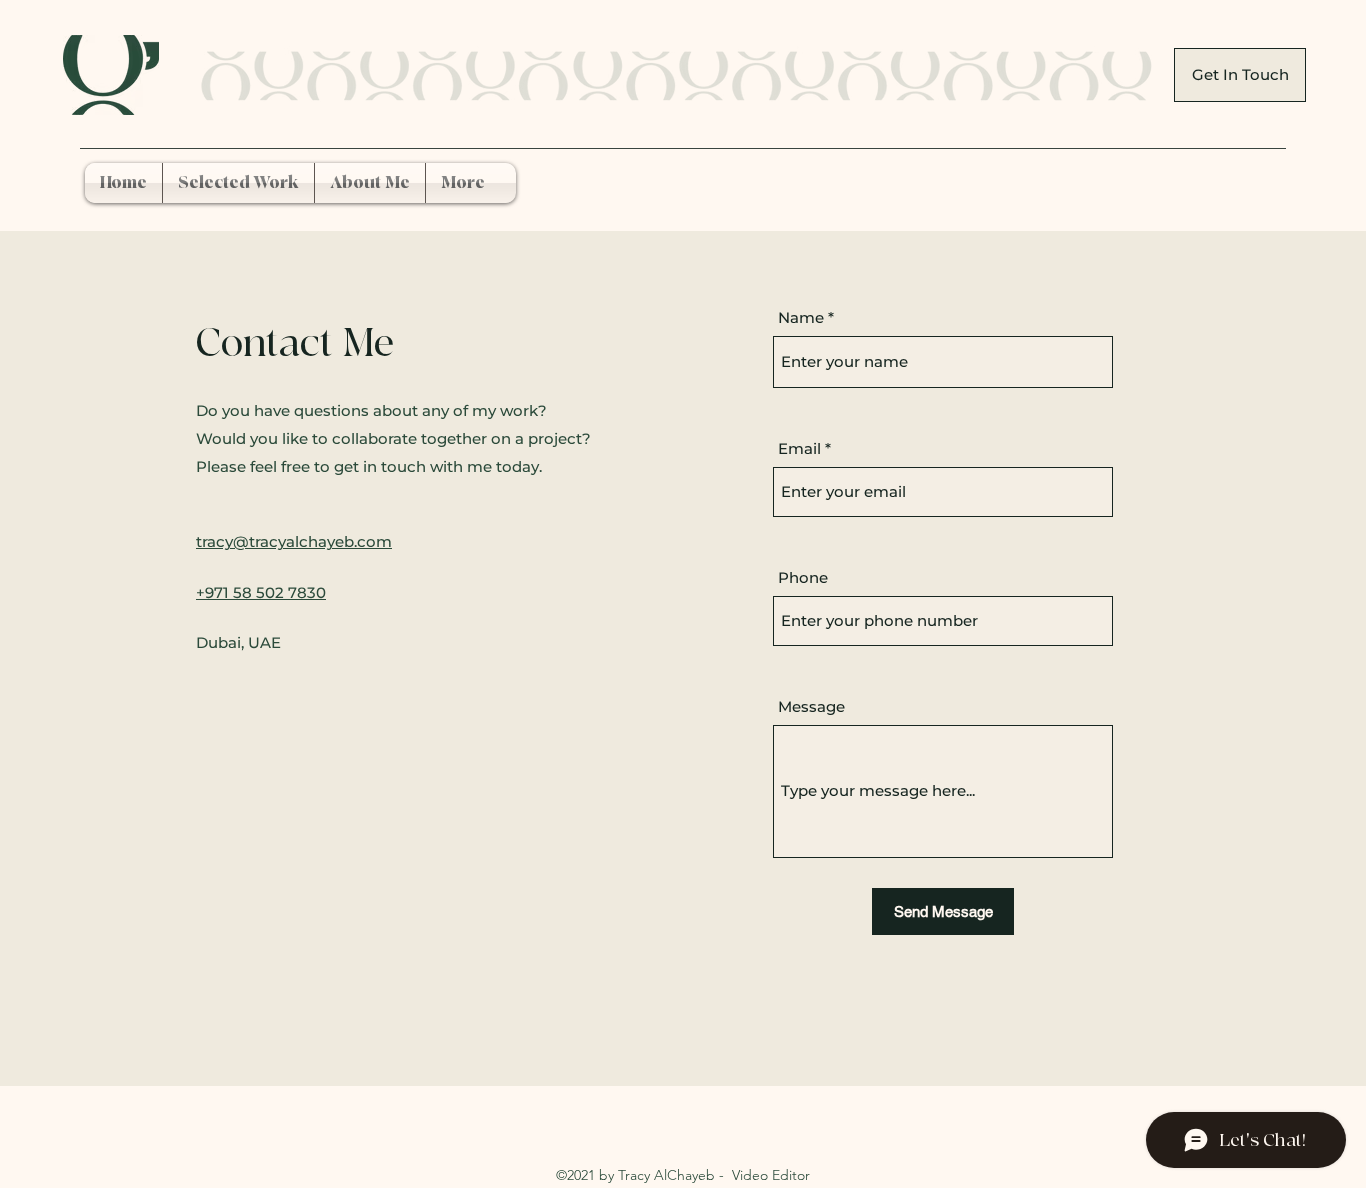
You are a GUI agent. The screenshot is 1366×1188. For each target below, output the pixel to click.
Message (811, 706)
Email (799, 448)
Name (801, 317)
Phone (803, 577)
